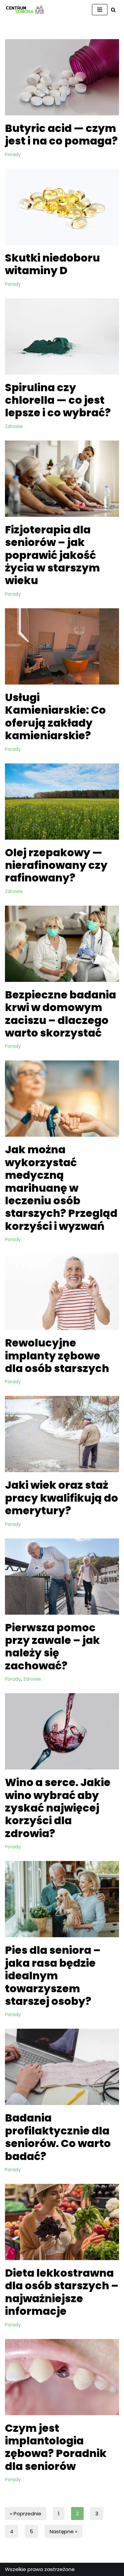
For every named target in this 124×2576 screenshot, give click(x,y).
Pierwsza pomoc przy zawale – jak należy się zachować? (52, 1647)
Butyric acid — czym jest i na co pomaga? (61, 134)
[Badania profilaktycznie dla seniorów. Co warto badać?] (62, 2067)
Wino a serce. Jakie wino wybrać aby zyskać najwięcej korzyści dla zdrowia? (58, 1808)
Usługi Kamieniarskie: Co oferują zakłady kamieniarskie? (55, 716)
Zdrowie (14, 426)
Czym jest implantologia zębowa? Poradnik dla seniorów (56, 2447)
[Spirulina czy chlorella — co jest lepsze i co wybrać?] (62, 336)
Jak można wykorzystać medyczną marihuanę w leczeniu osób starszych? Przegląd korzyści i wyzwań (61, 1188)
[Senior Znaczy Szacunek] (25, 10)
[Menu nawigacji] (100, 10)
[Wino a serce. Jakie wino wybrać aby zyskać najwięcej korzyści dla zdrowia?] (62, 1731)
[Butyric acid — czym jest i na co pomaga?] (62, 77)
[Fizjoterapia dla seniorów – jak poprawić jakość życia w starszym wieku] (62, 479)
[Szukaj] (113, 10)
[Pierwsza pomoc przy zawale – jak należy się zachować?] (62, 1577)
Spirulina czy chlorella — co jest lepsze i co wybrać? (58, 400)
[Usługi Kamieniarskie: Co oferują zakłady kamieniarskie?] (62, 646)
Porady (13, 155)
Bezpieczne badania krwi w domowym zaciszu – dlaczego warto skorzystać (61, 1014)
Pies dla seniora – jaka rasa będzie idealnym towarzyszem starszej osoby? (53, 1976)
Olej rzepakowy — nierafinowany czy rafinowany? (56, 865)
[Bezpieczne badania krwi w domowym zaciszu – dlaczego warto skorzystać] (62, 944)
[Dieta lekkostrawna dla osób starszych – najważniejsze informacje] (62, 2222)
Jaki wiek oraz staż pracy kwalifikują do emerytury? (62, 1498)
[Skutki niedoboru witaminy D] (62, 207)
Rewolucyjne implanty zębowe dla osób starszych (57, 1355)
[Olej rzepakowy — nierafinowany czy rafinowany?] (62, 802)
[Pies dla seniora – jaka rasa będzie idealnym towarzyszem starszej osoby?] (62, 1899)
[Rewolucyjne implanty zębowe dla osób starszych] (62, 1292)
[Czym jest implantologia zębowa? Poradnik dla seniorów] (62, 2377)
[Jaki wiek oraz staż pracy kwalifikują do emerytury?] (62, 1434)
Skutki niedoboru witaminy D (52, 264)
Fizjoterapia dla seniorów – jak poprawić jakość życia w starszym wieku (52, 555)
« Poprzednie (26, 2514)
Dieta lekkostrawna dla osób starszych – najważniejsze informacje (62, 2292)
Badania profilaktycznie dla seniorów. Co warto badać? (58, 2137)
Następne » (63, 2531)
